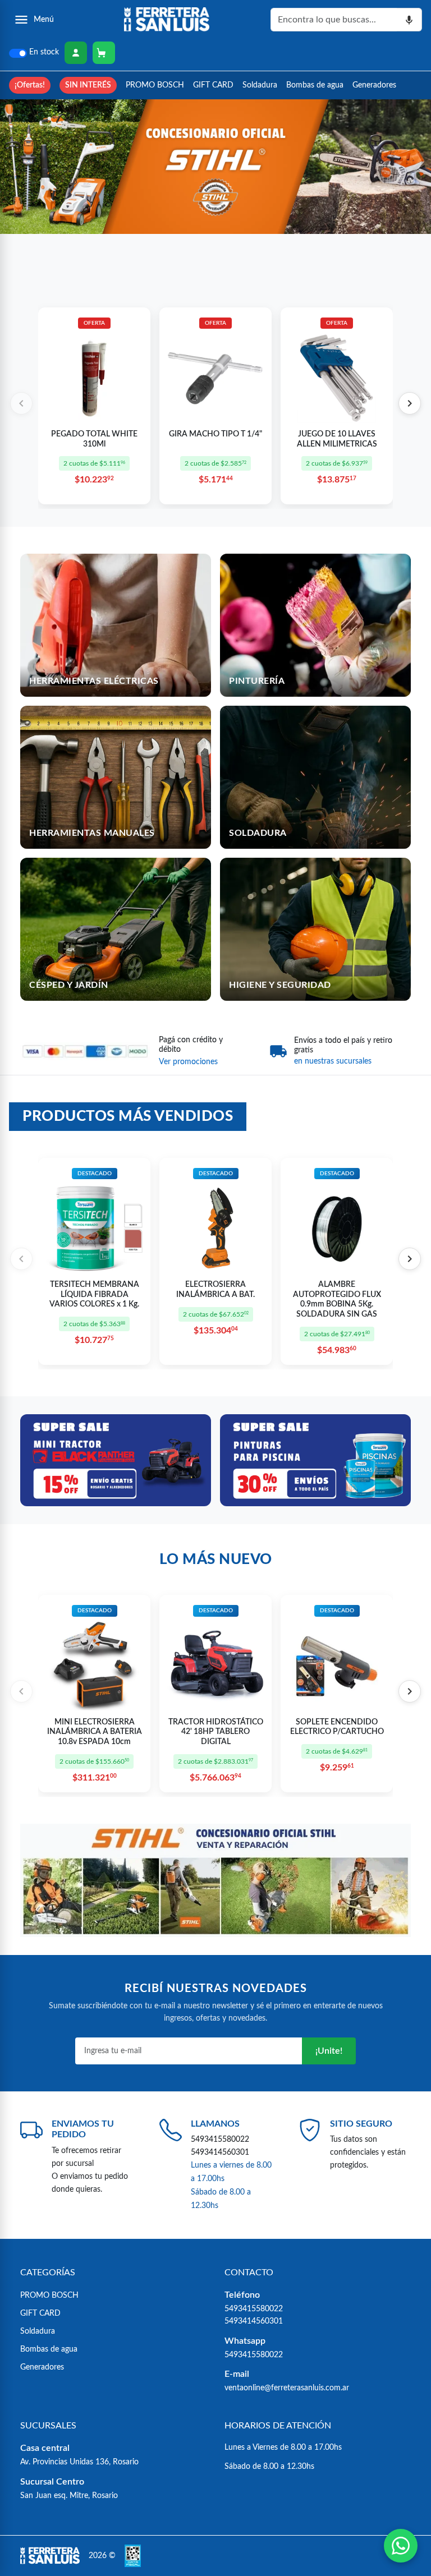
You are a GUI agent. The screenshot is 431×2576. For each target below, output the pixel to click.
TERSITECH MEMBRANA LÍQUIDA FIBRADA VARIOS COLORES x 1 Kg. (94, 1294)
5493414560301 (220, 2152)
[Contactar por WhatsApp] (401, 2546)
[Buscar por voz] (409, 20)
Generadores (374, 85)
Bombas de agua (315, 85)
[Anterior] (21, 403)
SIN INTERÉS (88, 85)
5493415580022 (220, 2139)
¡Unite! (329, 2051)
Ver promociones (188, 1062)
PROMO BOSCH (155, 85)
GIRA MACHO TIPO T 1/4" (215, 434)
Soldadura (260, 85)
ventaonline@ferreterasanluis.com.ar (287, 2388)
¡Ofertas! (30, 85)
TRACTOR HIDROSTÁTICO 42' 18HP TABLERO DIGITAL (216, 1732)
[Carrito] (104, 53)
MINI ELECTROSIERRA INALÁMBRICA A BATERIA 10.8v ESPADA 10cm (95, 1732)
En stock (44, 52)
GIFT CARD (213, 85)
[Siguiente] (410, 403)
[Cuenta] (76, 53)
